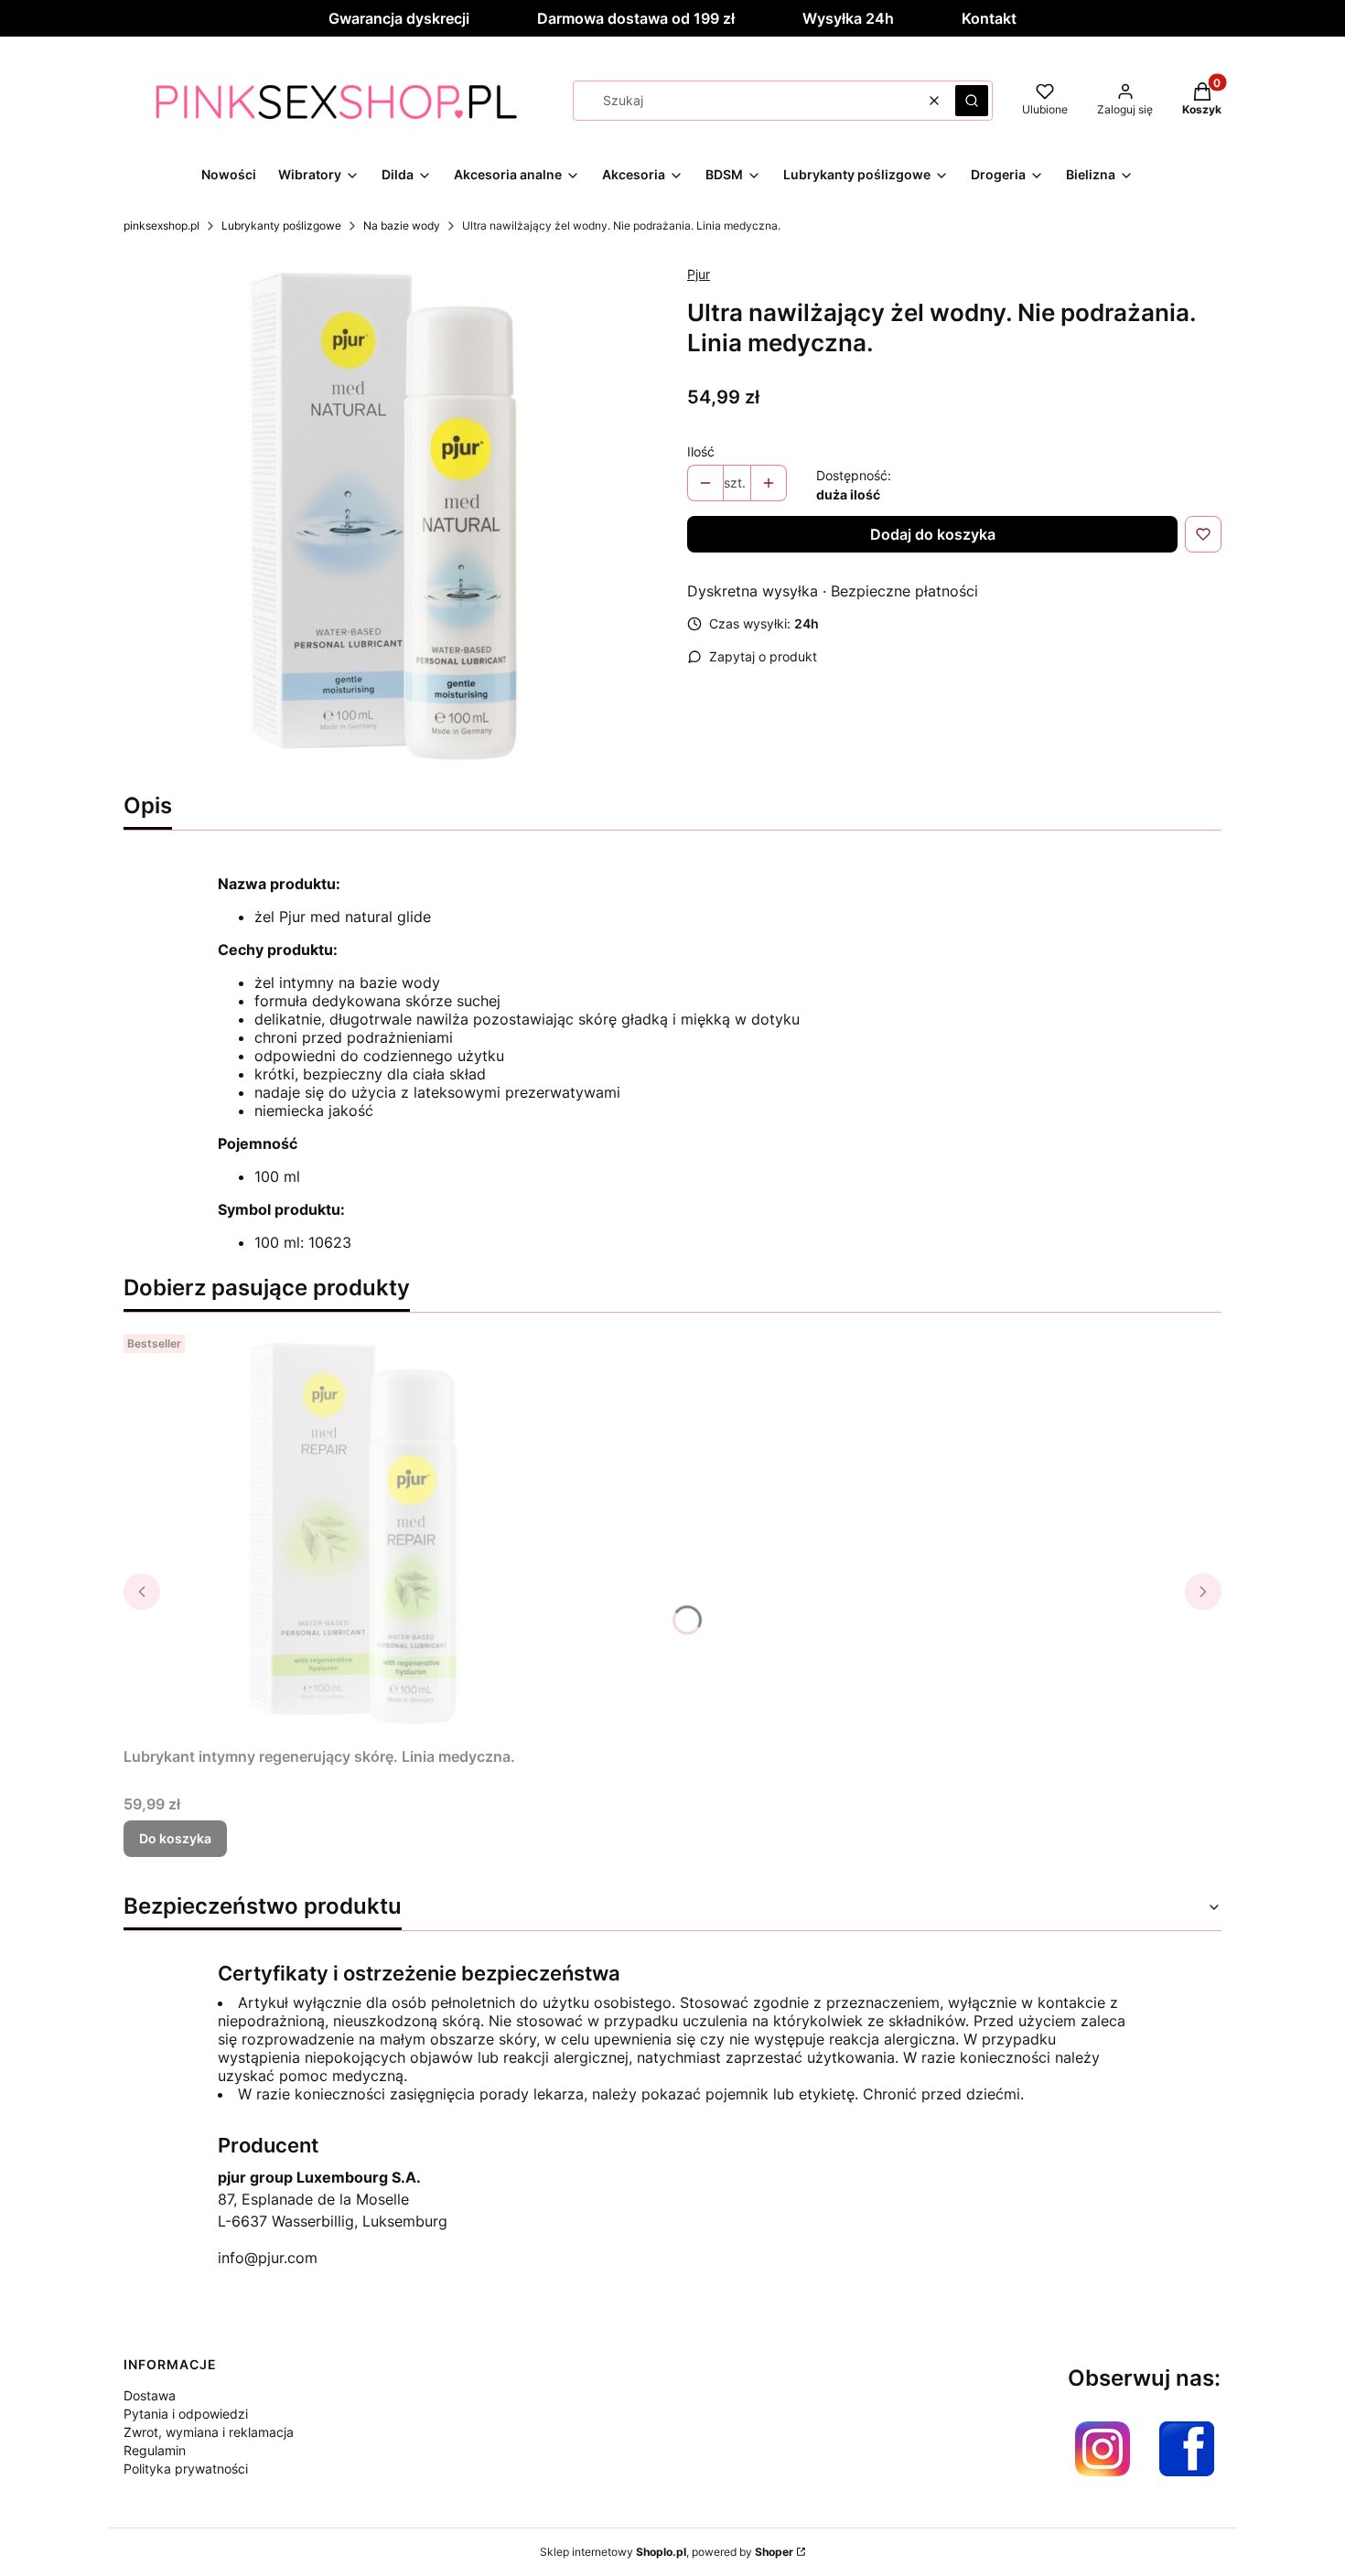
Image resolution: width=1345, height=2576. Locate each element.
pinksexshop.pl (161, 225)
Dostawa (150, 2395)
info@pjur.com (268, 2258)
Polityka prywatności (186, 2469)
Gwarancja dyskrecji (399, 18)
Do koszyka (175, 1838)
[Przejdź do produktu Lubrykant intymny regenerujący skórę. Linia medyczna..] (352, 1533)
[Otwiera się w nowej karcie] (1103, 2449)
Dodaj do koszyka (933, 534)
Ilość (701, 451)
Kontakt (989, 18)
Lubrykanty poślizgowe (281, 225)
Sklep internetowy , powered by (667, 2552)
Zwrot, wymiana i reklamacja (209, 2432)
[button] (972, 101)
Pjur (699, 274)
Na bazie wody (402, 225)
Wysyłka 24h (848, 18)
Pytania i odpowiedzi (186, 2414)
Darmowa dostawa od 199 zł (636, 18)
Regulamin (155, 2450)
